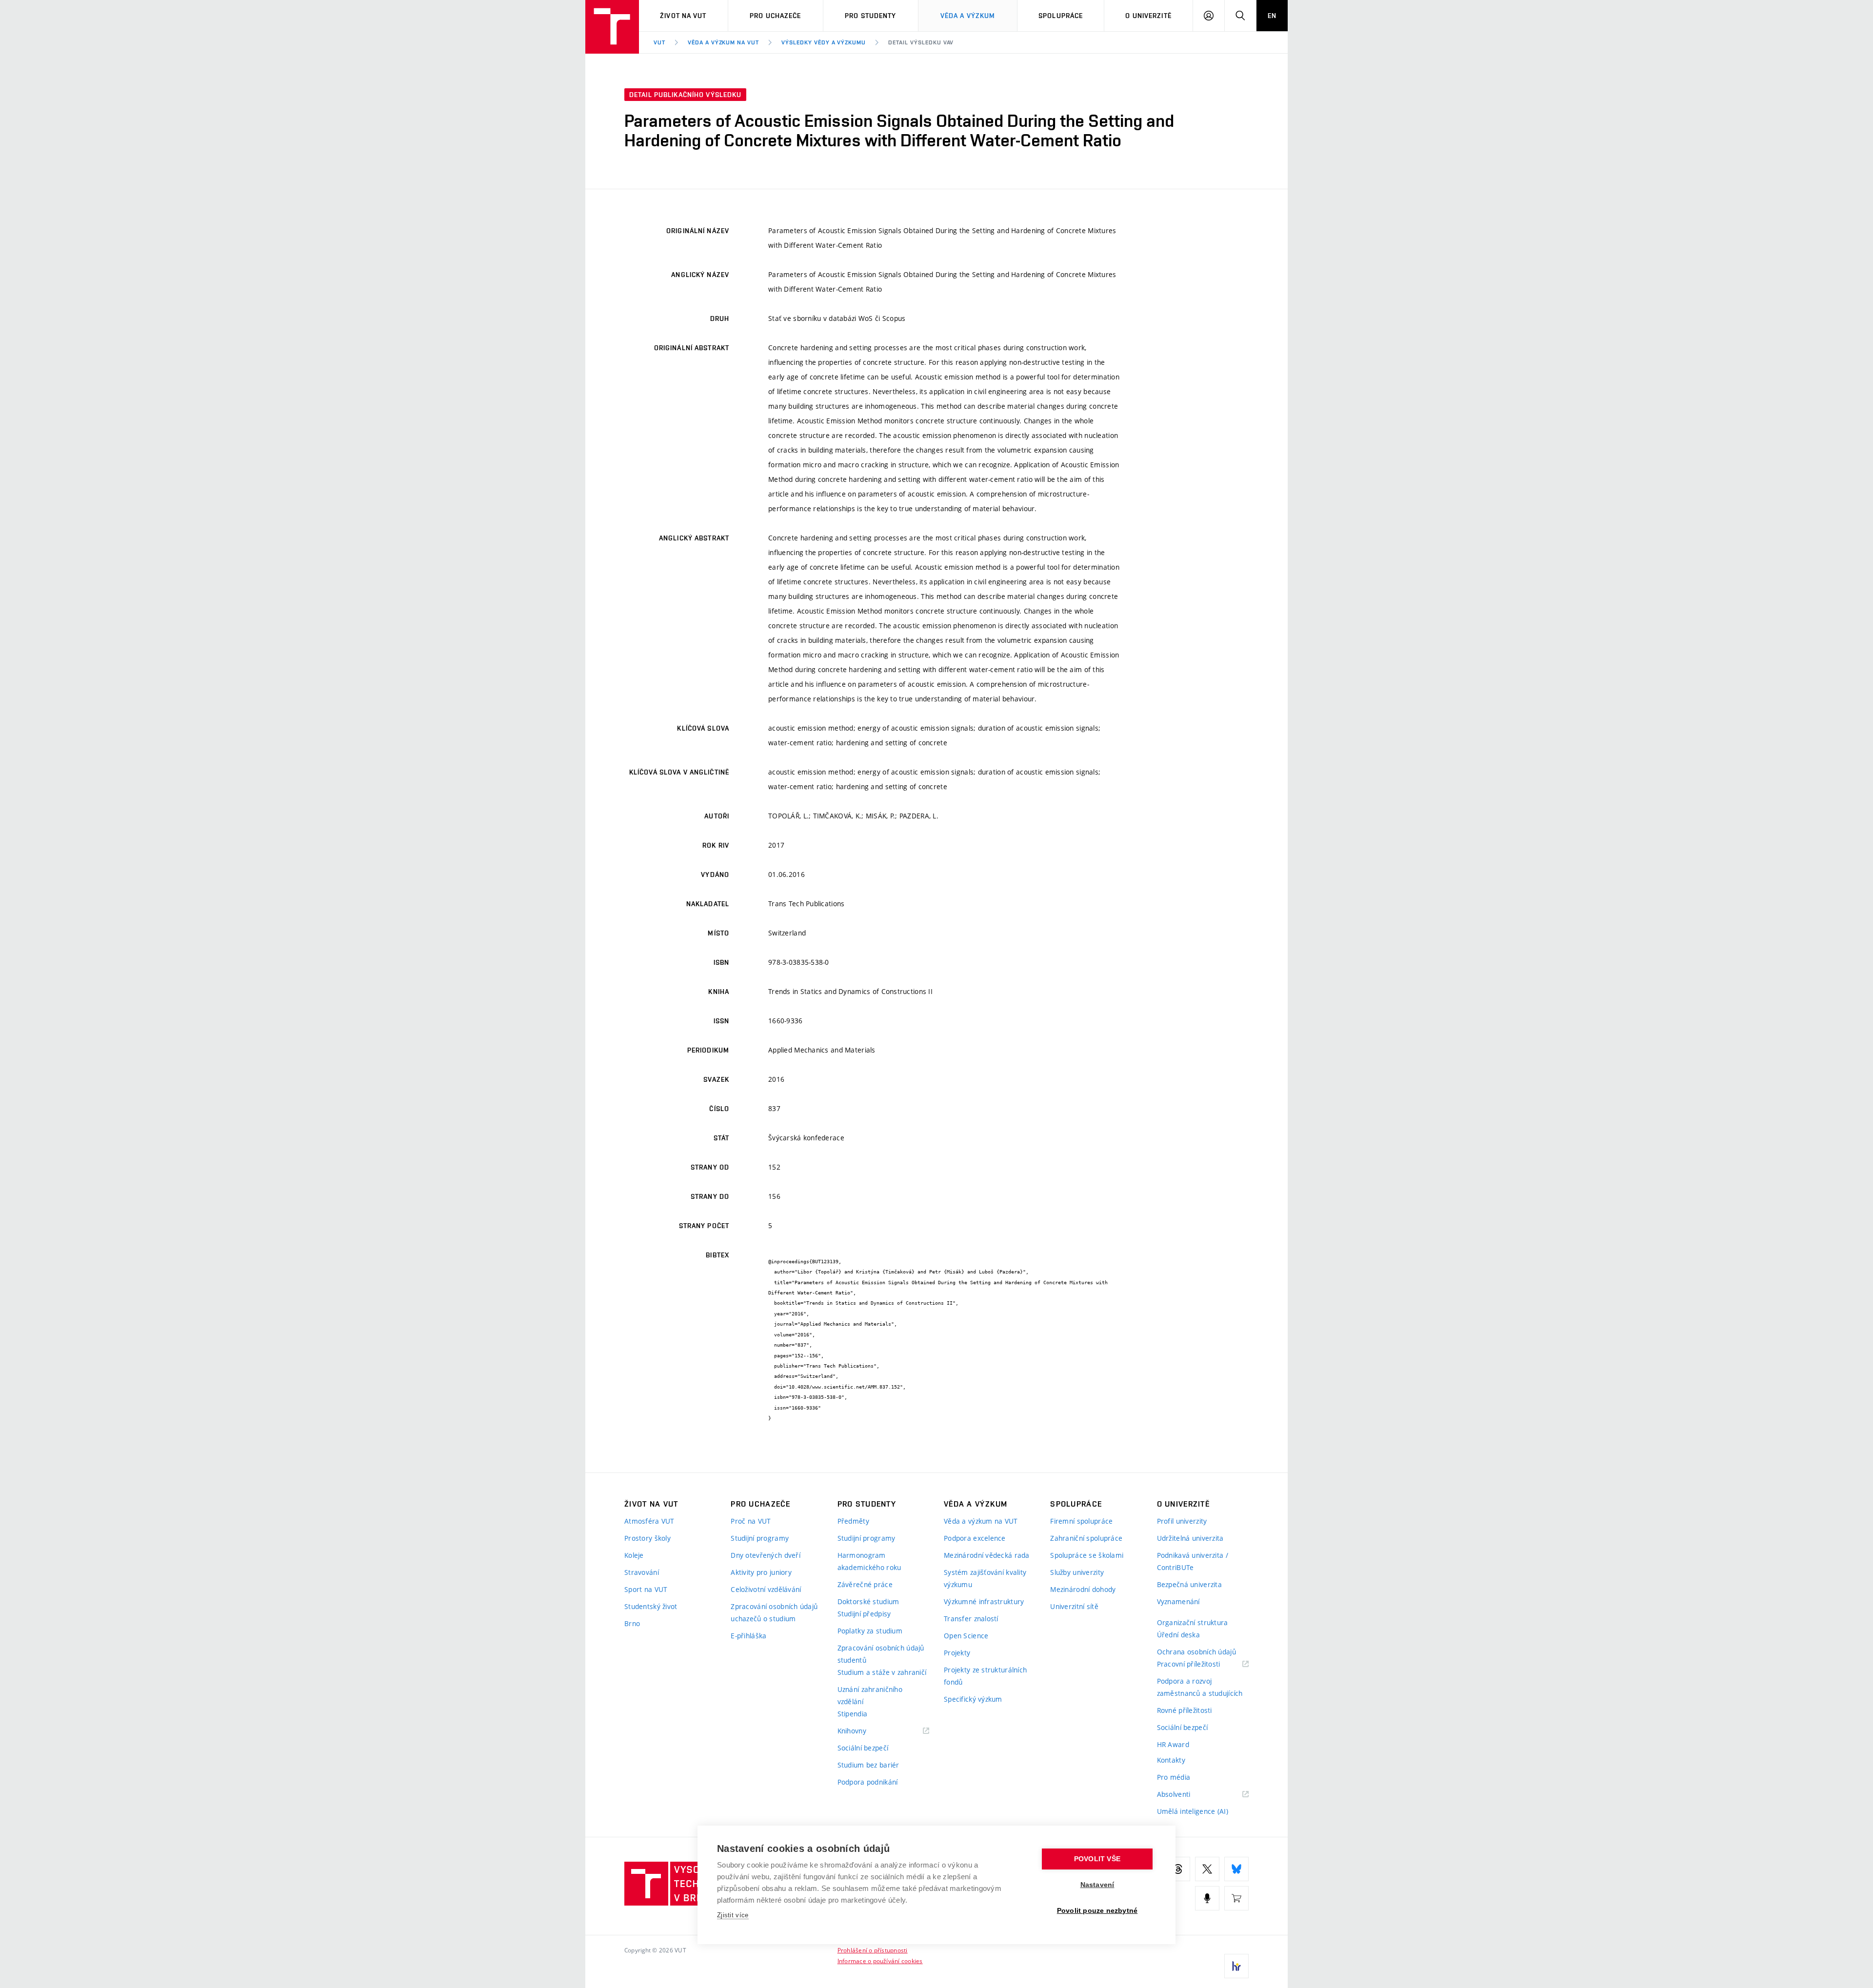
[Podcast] (1207, 1898)
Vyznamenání (1178, 1601)
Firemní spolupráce (1081, 1521)
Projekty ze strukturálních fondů (985, 1676)
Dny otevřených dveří (766, 1555)
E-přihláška (748, 1636)
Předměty (853, 1521)
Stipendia (853, 1714)
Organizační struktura (1193, 1622)
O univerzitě (1148, 16)
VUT (659, 42)
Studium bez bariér (868, 1765)
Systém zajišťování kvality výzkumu (985, 1578)
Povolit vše (1097, 1859)
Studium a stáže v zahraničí (882, 1672)
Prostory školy (648, 1538)
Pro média (1174, 1777)
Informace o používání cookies (880, 1961)
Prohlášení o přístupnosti (873, 1950)
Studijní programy (760, 1538)
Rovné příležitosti (1185, 1710)
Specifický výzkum (973, 1699)
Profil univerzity (1182, 1521)
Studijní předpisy (864, 1614)
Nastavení (1097, 1885)
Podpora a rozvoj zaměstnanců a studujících (1200, 1687)
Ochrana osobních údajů (1196, 1652)
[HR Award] (1236, 1966)
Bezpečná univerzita (1189, 1584)
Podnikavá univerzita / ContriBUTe (1193, 1561)
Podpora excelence (975, 1538)
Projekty (957, 1653)
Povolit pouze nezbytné (1097, 1911)
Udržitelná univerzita (1190, 1538)
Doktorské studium (868, 1601)
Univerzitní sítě (1074, 1606)
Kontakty (1171, 1760)
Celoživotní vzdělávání (766, 1589)
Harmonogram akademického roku (869, 1561)
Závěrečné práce (865, 1584)
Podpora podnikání (868, 1782)
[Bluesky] (1236, 1869)
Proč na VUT (751, 1521)
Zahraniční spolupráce (1086, 1538)
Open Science (966, 1636)
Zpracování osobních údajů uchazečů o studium (774, 1612)
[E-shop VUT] (1236, 1898)
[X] (1207, 1869)
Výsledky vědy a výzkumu (824, 42)
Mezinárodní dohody (1083, 1589)
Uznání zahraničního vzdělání (870, 1695)
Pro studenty (870, 16)
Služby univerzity (1077, 1572)
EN (1272, 16)
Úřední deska (1178, 1635)
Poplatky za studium (870, 1631)
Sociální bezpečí (863, 1748)
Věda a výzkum (968, 16)
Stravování (642, 1572)
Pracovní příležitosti (1201, 1664)
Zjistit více (733, 1915)
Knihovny (864, 1731)
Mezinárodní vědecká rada (987, 1555)
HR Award (1173, 1744)
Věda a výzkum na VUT (723, 42)
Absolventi (1186, 1795)
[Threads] (1178, 1869)
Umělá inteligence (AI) (1193, 1811)
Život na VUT (683, 16)
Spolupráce (1061, 16)
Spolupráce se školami (1087, 1555)
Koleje (634, 1555)
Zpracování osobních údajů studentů (881, 1654)
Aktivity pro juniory (761, 1572)
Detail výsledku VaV (921, 42)
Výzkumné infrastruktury (984, 1601)
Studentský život (651, 1606)
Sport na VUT (646, 1589)
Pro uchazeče (775, 16)
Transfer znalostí (971, 1619)
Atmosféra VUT (649, 1521)
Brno (632, 1623)
